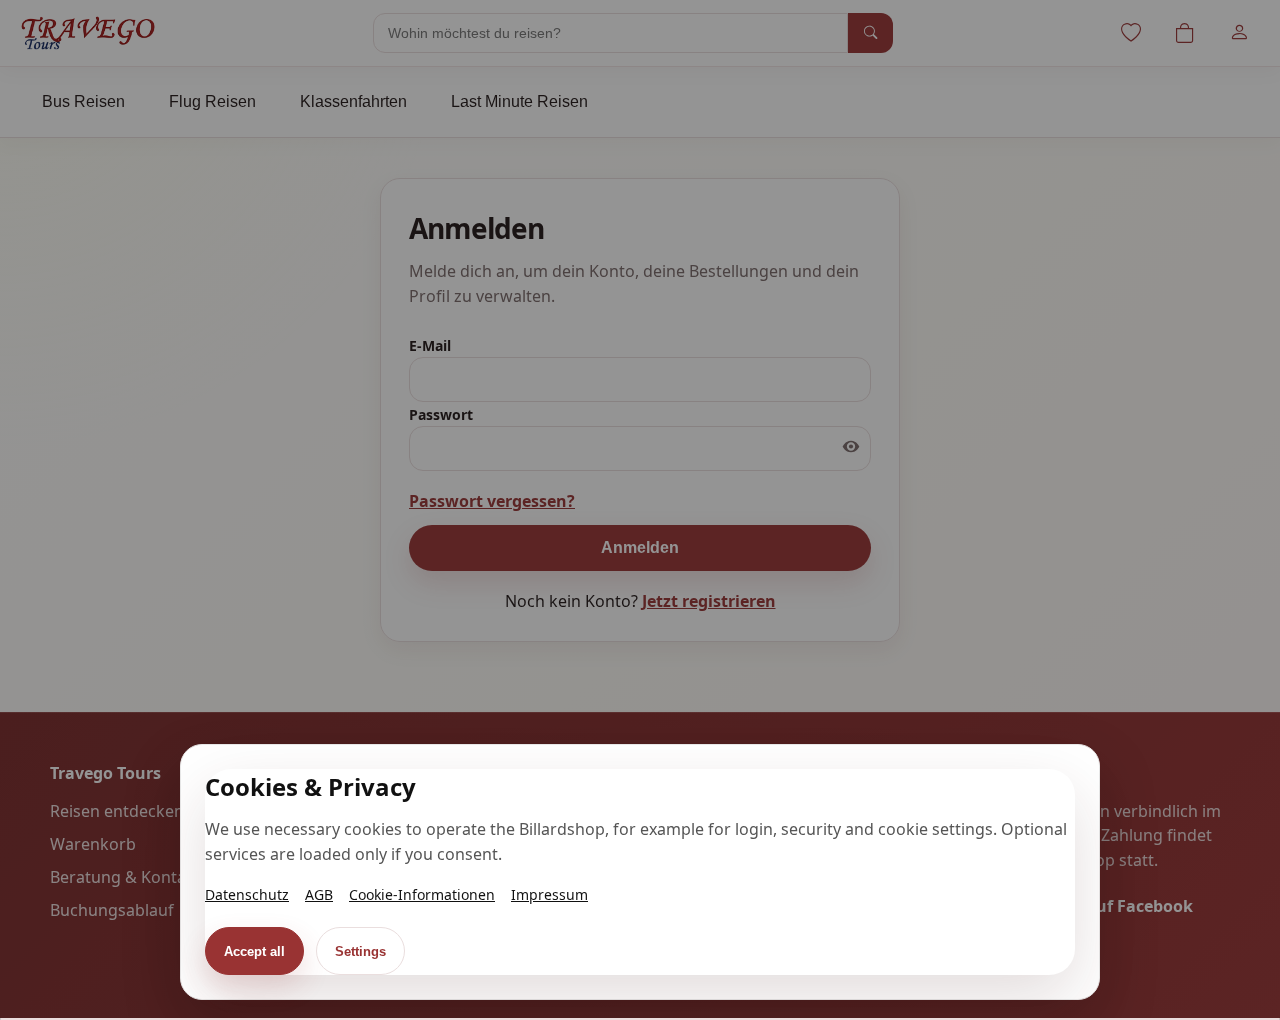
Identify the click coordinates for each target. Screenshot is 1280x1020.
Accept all (254, 951)
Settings (360, 951)
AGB (319, 894)
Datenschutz (247, 894)
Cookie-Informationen (422, 894)
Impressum (549, 894)
